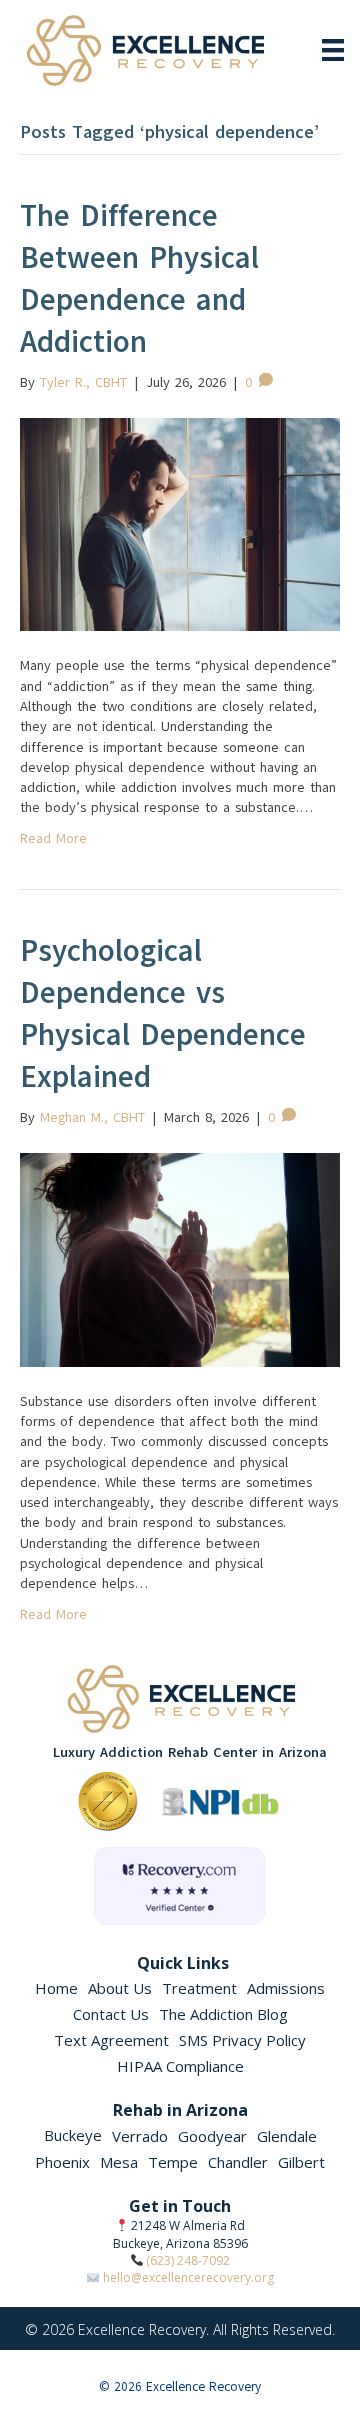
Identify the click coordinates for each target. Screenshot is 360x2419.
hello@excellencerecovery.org (188, 2277)
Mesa (119, 2162)
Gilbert (301, 2162)
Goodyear (212, 2136)
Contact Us (111, 2014)
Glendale (287, 2136)
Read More (53, 838)
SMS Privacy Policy (242, 2040)
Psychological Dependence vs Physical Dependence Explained (163, 1013)
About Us (120, 1988)
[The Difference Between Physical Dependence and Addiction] (180, 523)
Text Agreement (111, 2040)
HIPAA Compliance (180, 2066)
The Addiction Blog (223, 2014)
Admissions (286, 1988)
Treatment (199, 1988)
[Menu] (333, 50)
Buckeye (73, 2135)
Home (56, 1988)
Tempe (173, 2162)
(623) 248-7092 (188, 2260)
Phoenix (62, 2162)
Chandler (238, 2162)
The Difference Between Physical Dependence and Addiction (139, 278)
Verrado (140, 2136)
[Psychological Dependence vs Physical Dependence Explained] (180, 1258)
